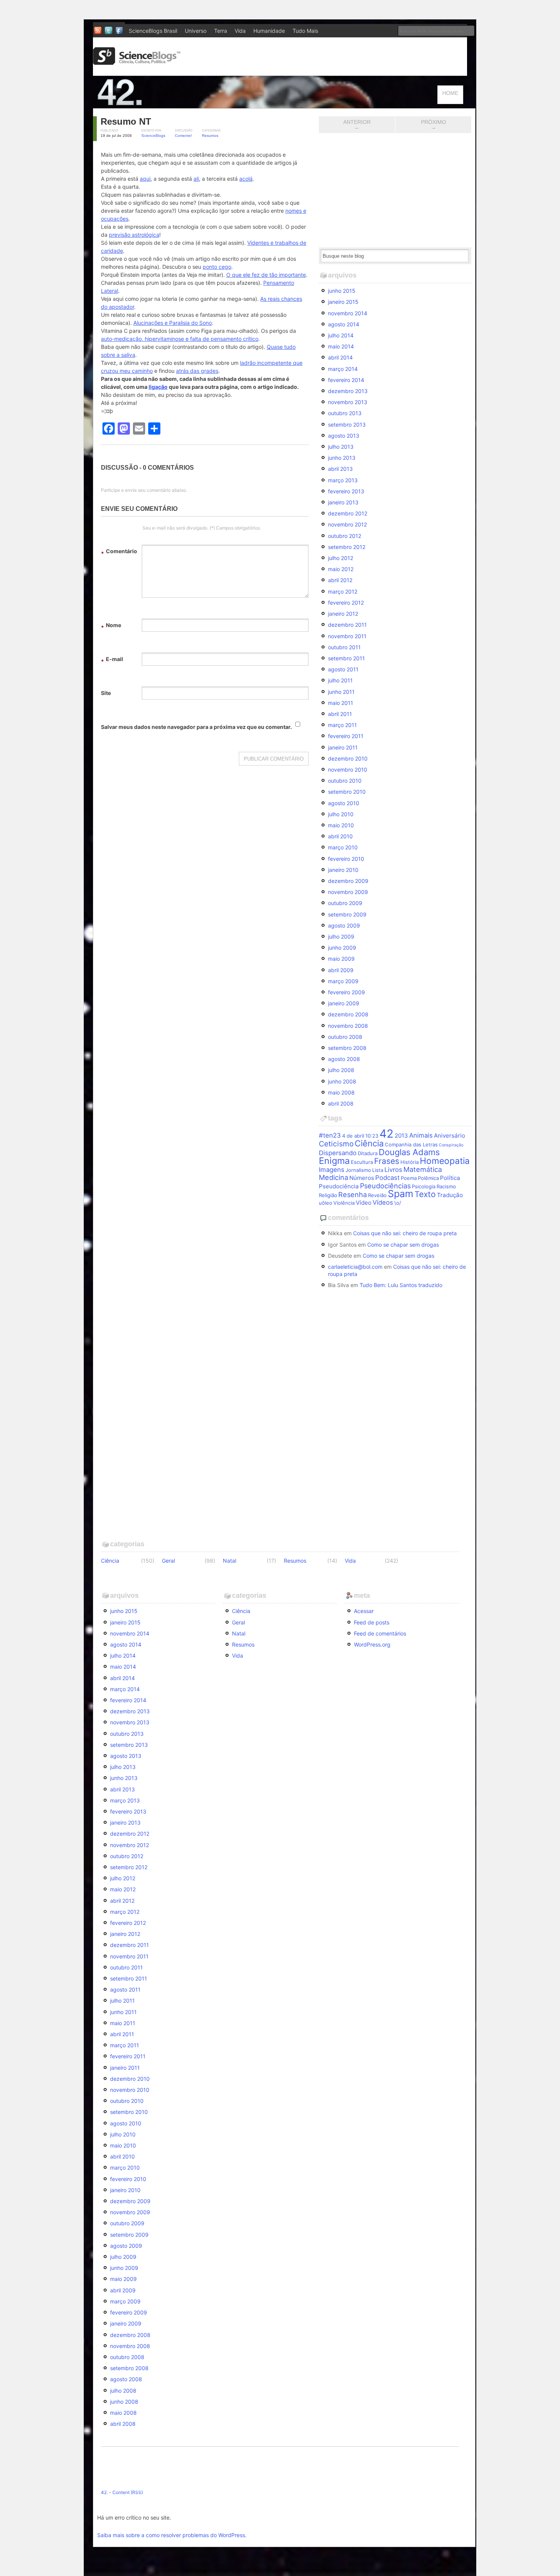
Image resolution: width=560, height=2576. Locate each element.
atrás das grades (197, 371)
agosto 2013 (344, 436)
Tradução (450, 1195)
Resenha (353, 1194)
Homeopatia (445, 1161)
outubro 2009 (345, 903)
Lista (378, 1170)
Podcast (387, 1178)
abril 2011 (340, 714)
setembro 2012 (347, 547)
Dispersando (338, 1153)
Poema (409, 1178)
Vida (240, 31)
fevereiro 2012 (346, 603)
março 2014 (343, 369)
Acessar (364, 1611)
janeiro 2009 (344, 1003)
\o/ (398, 1203)
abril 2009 (341, 970)
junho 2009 (342, 948)
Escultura (362, 1162)
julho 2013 (341, 447)
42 (386, 1134)
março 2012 (343, 591)
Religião (328, 1195)
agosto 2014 (344, 324)
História (410, 1162)
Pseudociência (339, 1186)
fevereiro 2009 (346, 992)
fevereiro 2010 (346, 859)
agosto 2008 (344, 1059)
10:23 (372, 1136)
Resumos (210, 136)
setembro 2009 (347, 914)
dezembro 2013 (348, 391)
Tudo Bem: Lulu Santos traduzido (401, 1285)
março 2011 (342, 725)
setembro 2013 (347, 425)
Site (106, 693)
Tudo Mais (305, 31)
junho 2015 (342, 291)
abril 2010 (340, 836)
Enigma (334, 1161)
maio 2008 (341, 1092)
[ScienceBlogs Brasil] (137, 62)
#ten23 (330, 1135)
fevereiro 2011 (346, 736)
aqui (145, 179)
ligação (158, 387)
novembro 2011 (347, 636)
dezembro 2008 (348, 1014)
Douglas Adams (409, 1152)
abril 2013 (340, 469)
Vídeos (383, 1202)
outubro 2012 (345, 536)
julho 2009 (341, 937)
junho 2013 (342, 458)
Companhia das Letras (411, 1144)
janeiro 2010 (343, 870)
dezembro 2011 (347, 625)
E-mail (112, 660)
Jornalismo (358, 1170)
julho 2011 (340, 680)
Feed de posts (372, 1622)
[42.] (173, 105)
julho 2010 (341, 814)
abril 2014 (340, 357)
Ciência (369, 1143)
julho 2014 (341, 335)
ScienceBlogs (153, 136)
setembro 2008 (347, 1048)
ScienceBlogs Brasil (153, 31)
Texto (425, 1194)
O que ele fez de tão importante (266, 275)
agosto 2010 (344, 803)
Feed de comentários (380, 1633)
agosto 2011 (343, 669)
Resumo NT (126, 121)
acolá (246, 179)
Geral (168, 1561)
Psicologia (424, 1186)
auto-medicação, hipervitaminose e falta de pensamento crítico (180, 339)
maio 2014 (341, 346)
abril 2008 (341, 1103)
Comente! (183, 136)
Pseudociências (385, 1186)
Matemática (423, 1169)
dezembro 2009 (348, 881)
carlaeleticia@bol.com (355, 1267)
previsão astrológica (134, 235)
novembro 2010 (348, 770)
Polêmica (428, 1178)
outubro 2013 (345, 413)
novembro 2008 (348, 1026)
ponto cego (217, 267)
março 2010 (343, 847)
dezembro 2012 (348, 513)
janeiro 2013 (343, 502)
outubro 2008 (345, 1037)
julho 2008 (341, 1070)
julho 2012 (341, 558)
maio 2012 (341, 569)
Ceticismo (336, 1144)
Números (362, 1178)
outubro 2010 (345, 781)
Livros (393, 1170)
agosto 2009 (344, 925)
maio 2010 (341, 825)
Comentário (119, 552)
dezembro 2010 (348, 758)
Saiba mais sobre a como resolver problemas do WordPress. (172, 2535)
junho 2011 (341, 692)
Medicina (334, 1177)
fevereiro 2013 (346, 491)
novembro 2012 (347, 524)
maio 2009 (341, 959)
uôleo (326, 1203)
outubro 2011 (344, 647)
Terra (221, 31)
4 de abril (353, 1136)
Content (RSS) (128, 2492)
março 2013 (343, 480)
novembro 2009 (348, 892)
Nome (111, 626)
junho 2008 (342, 1081)
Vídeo (364, 1203)
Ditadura (368, 1153)
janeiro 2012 (343, 614)
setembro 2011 (346, 658)
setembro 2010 (347, 792)
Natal (230, 1561)
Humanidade (269, 31)
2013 (401, 1136)
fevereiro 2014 (346, 380)
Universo (196, 31)
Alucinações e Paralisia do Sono (173, 323)
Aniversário (450, 1136)
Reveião (377, 1195)
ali (196, 179)
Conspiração (451, 1145)
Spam (401, 1194)
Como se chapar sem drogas (403, 1245)
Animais (421, 1135)
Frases (387, 1161)
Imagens (332, 1170)
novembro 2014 (348, 313)
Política (450, 1178)
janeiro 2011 (343, 747)
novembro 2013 (348, 402)
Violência (344, 1203)
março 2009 (343, 981)
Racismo (446, 1186)
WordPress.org (372, 1644)
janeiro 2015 (343, 302)
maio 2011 (341, 703)
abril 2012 (340, 580)
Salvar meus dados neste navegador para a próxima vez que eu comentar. (196, 727)
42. (104, 2492)
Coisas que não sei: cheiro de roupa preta (405, 1233)
